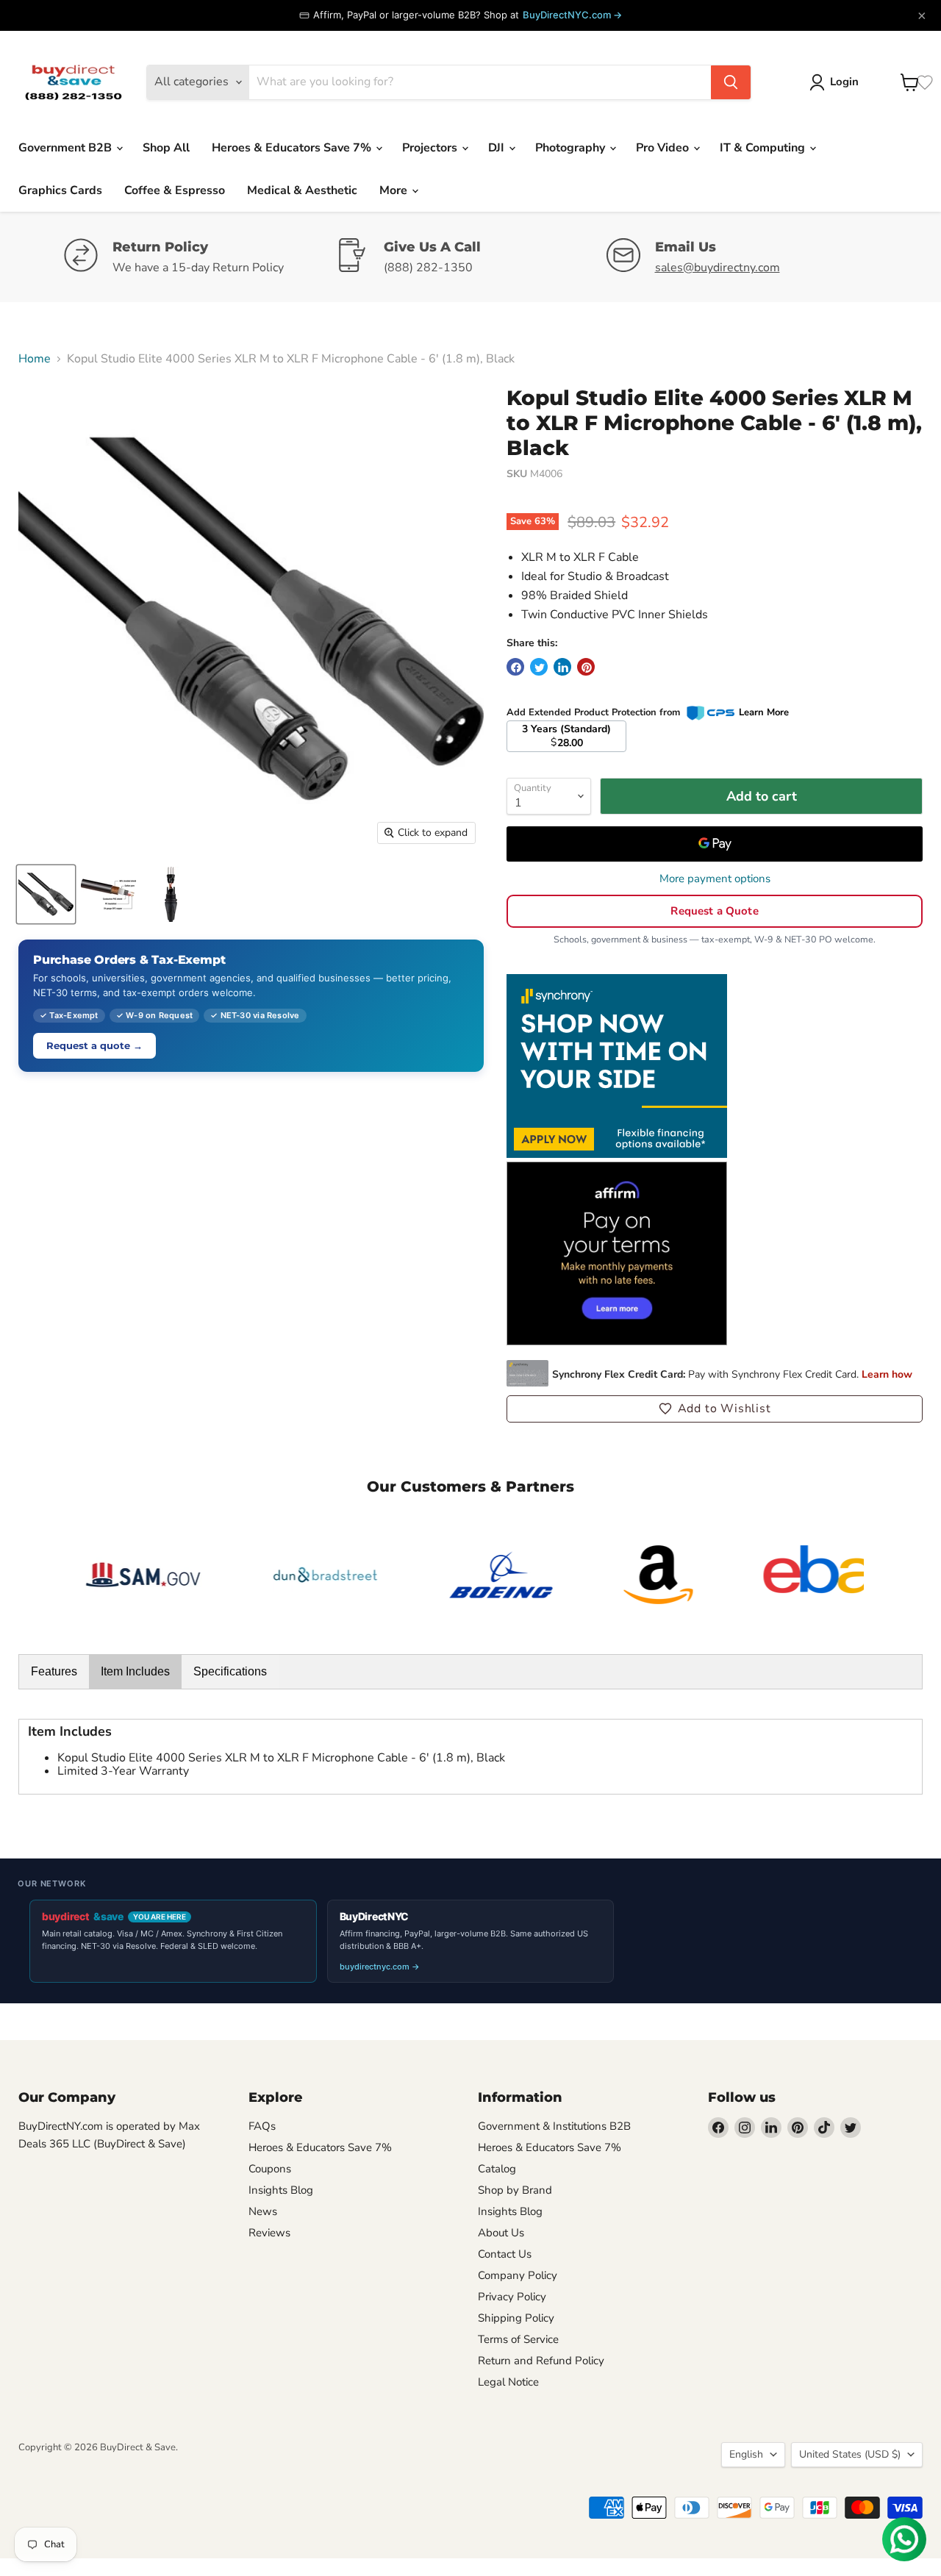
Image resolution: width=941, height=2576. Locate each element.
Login (844, 82)
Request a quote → (94, 1045)
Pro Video (664, 148)
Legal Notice (508, 2382)
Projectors (431, 148)
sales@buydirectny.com (718, 268)
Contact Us (505, 2254)
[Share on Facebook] (515, 667)
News (263, 2211)
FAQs (262, 2126)
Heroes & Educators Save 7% (293, 148)
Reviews (269, 2233)
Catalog (497, 2169)
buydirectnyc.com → (380, 1967)
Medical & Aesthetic (302, 190)
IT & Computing (764, 148)
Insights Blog (281, 2190)
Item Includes (135, 1671)
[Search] (731, 82)
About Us (501, 2233)
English (746, 2454)
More (395, 190)
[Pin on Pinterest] (586, 667)
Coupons (270, 2169)
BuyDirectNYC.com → (572, 15)
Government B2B (67, 148)
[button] (715, 1409)
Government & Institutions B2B (554, 2126)
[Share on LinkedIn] (562, 667)
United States (850, 2454)
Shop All (166, 148)
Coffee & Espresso (175, 190)
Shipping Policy (516, 2318)
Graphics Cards (60, 190)
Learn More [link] (764, 712)
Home (35, 359)
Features (54, 1671)
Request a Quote (714, 911)
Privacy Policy (512, 2297)
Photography (572, 148)
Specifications (230, 1671)
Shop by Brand (515, 2190)
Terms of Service (518, 2339)
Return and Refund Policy (541, 2361)
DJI (498, 148)
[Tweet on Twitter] (539, 667)
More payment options (715, 879)
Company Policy (518, 2275)
